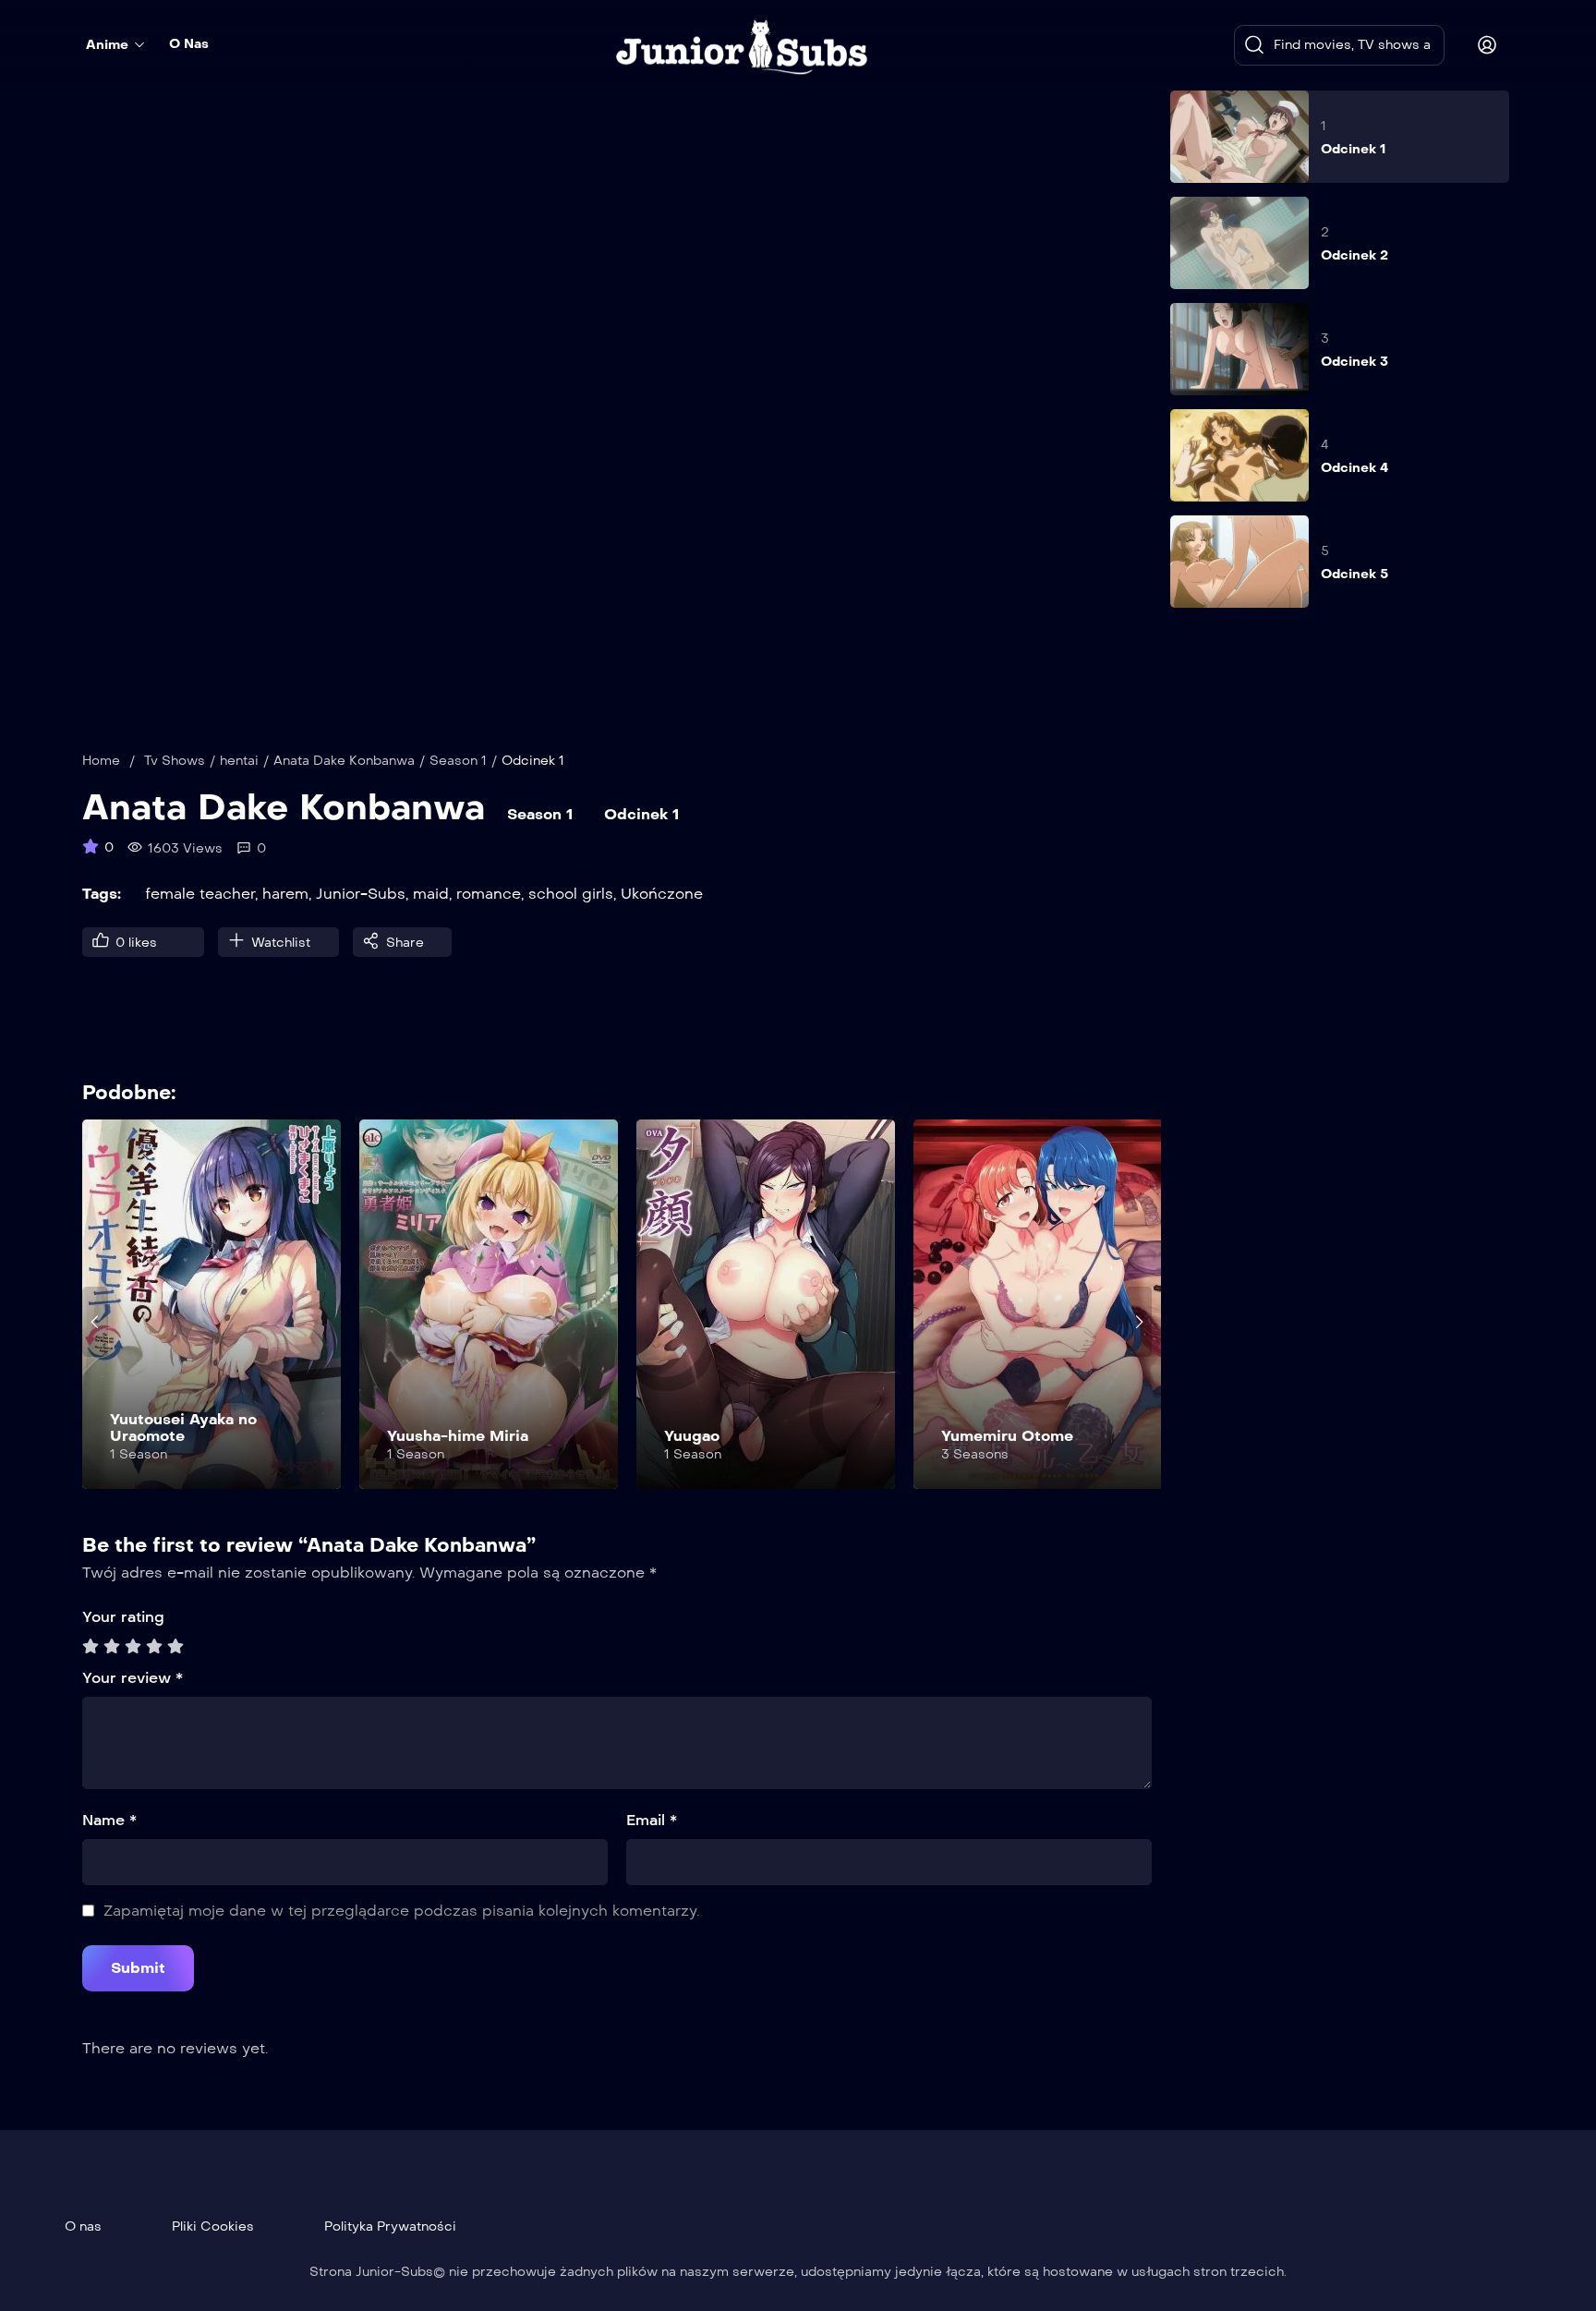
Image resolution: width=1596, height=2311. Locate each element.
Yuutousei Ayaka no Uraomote (183, 1428)
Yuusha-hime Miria (458, 1436)
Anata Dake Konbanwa (344, 761)
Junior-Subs (361, 894)
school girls (571, 894)
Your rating (123, 1617)
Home (101, 761)
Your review (133, 1678)
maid (431, 894)
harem (285, 894)
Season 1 (458, 761)
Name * (109, 1820)
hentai (239, 761)
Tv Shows (175, 761)
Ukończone (662, 894)
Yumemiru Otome (1007, 1436)
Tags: (102, 894)
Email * (652, 1820)
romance (489, 894)
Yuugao (692, 1436)
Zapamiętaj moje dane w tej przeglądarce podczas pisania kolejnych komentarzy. (401, 1911)
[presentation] (95, 1322)
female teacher (200, 894)
